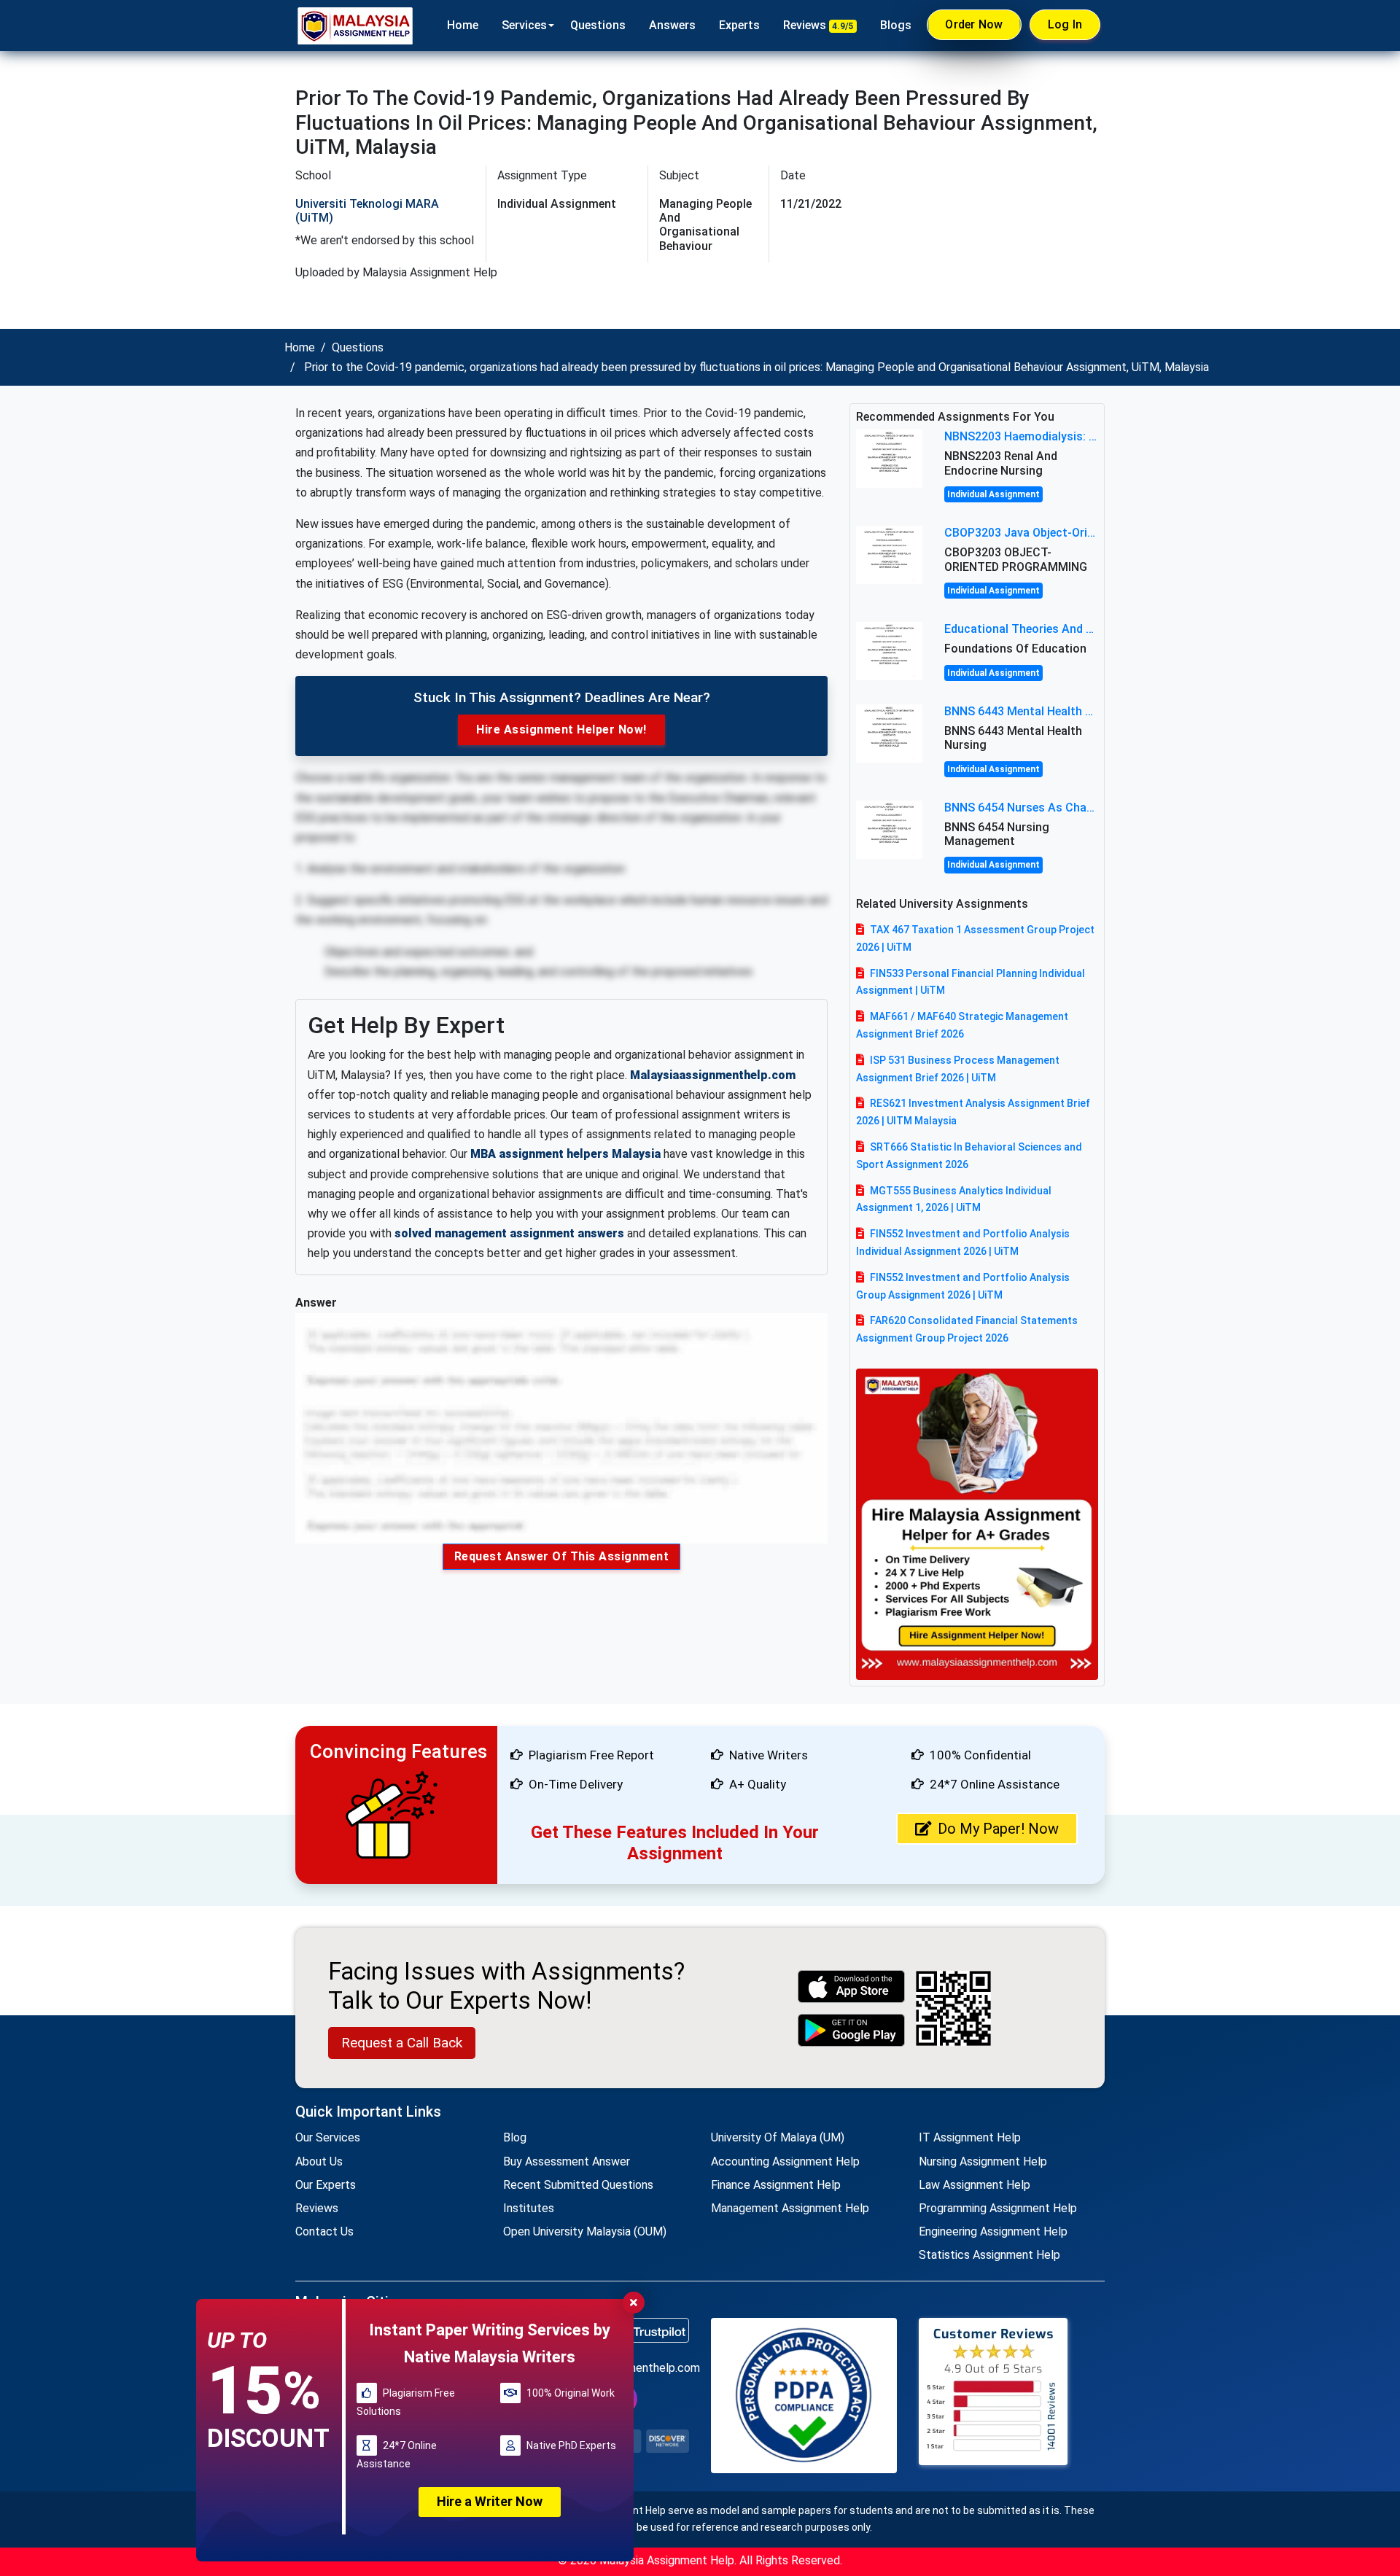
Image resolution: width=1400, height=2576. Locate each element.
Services (524, 25)
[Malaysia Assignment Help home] (355, 26)
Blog (515, 2137)
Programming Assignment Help (998, 2208)
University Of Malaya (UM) (778, 2137)
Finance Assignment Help (776, 2185)
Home (463, 25)
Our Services (328, 2137)
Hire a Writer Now (490, 2501)
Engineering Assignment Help (993, 2231)
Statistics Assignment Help (989, 2255)
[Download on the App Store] (852, 1987)
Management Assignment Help (790, 2208)
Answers (672, 25)
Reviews (818, 25)
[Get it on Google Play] (852, 2030)
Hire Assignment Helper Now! (561, 729)
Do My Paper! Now (998, 1829)
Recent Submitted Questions (578, 2185)
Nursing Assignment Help (983, 2161)
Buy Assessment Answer (567, 2161)
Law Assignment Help (975, 2185)
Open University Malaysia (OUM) (585, 2231)
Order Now (974, 24)
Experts (739, 25)
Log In (1065, 24)
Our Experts (326, 2185)
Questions (598, 25)
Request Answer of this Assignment (562, 1556)
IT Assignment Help (970, 2137)
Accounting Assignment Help (785, 2161)
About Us (319, 2161)
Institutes (529, 2208)
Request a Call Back (402, 2043)
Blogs (896, 25)
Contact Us (324, 2231)
